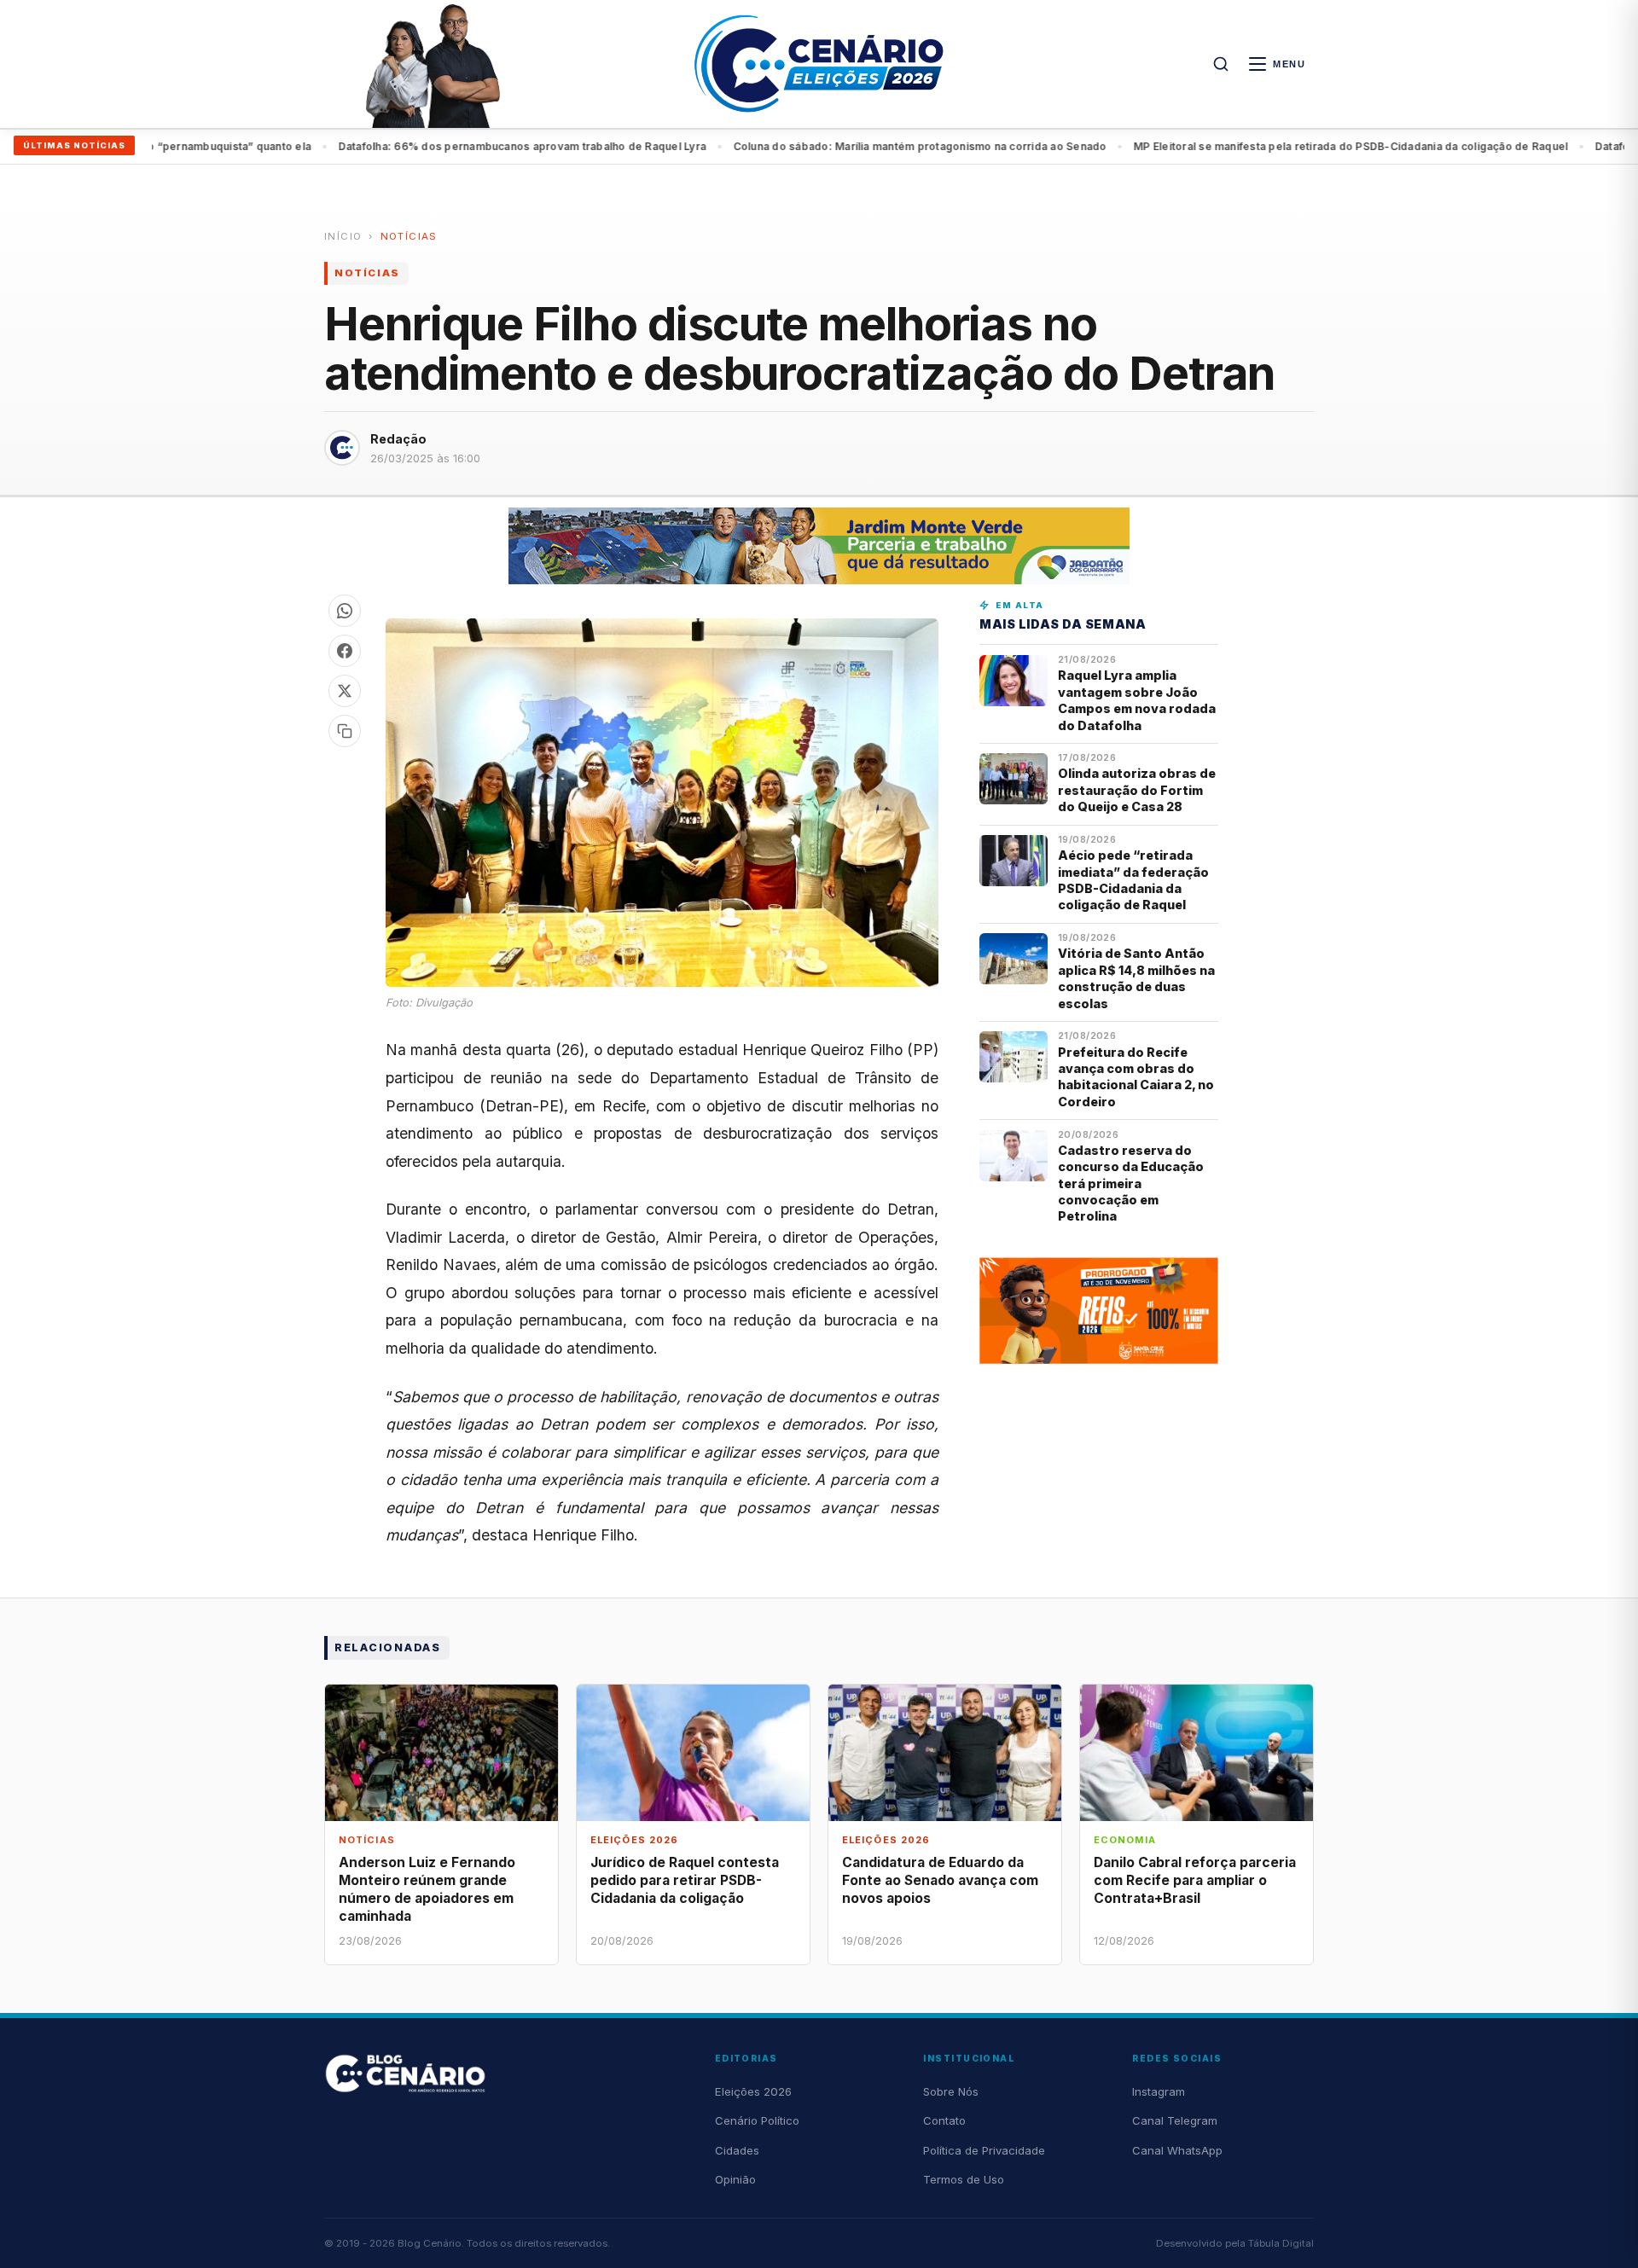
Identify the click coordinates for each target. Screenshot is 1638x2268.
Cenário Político (757, 2120)
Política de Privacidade (984, 2150)
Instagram (1159, 2091)
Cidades (737, 2150)
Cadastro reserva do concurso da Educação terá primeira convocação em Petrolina (1131, 1183)
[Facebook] (345, 651)
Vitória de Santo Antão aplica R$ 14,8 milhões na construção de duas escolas (1136, 978)
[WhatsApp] (345, 611)
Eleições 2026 (753, 2091)
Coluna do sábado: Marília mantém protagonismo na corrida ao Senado (856, 146)
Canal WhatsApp (1177, 2150)
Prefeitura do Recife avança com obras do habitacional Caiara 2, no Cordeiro (1136, 1077)
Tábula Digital (1281, 2243)
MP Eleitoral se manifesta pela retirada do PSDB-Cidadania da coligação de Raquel (1286, 146)
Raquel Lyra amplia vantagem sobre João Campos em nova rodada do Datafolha (1137, 700)
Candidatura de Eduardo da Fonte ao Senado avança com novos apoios (940, 1880)
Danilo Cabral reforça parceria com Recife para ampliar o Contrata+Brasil (1195, 1880)
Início (343, 236)
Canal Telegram (1175, 2120)
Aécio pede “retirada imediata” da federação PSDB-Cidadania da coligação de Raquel (1133, 880)
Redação (398, 439)
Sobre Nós (951, 2091)
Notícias (409, 236)
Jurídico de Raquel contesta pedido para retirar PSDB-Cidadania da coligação (685, 1880)
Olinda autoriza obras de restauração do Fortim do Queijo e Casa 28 (1137, 790)
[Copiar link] (345, 731)
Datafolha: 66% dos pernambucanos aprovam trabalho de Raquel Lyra (458, 146)
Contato (944, 2120)
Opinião (735, 2179)
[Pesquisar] (1221, 64)
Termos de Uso (964, 2179)
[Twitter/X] (345, 691)
